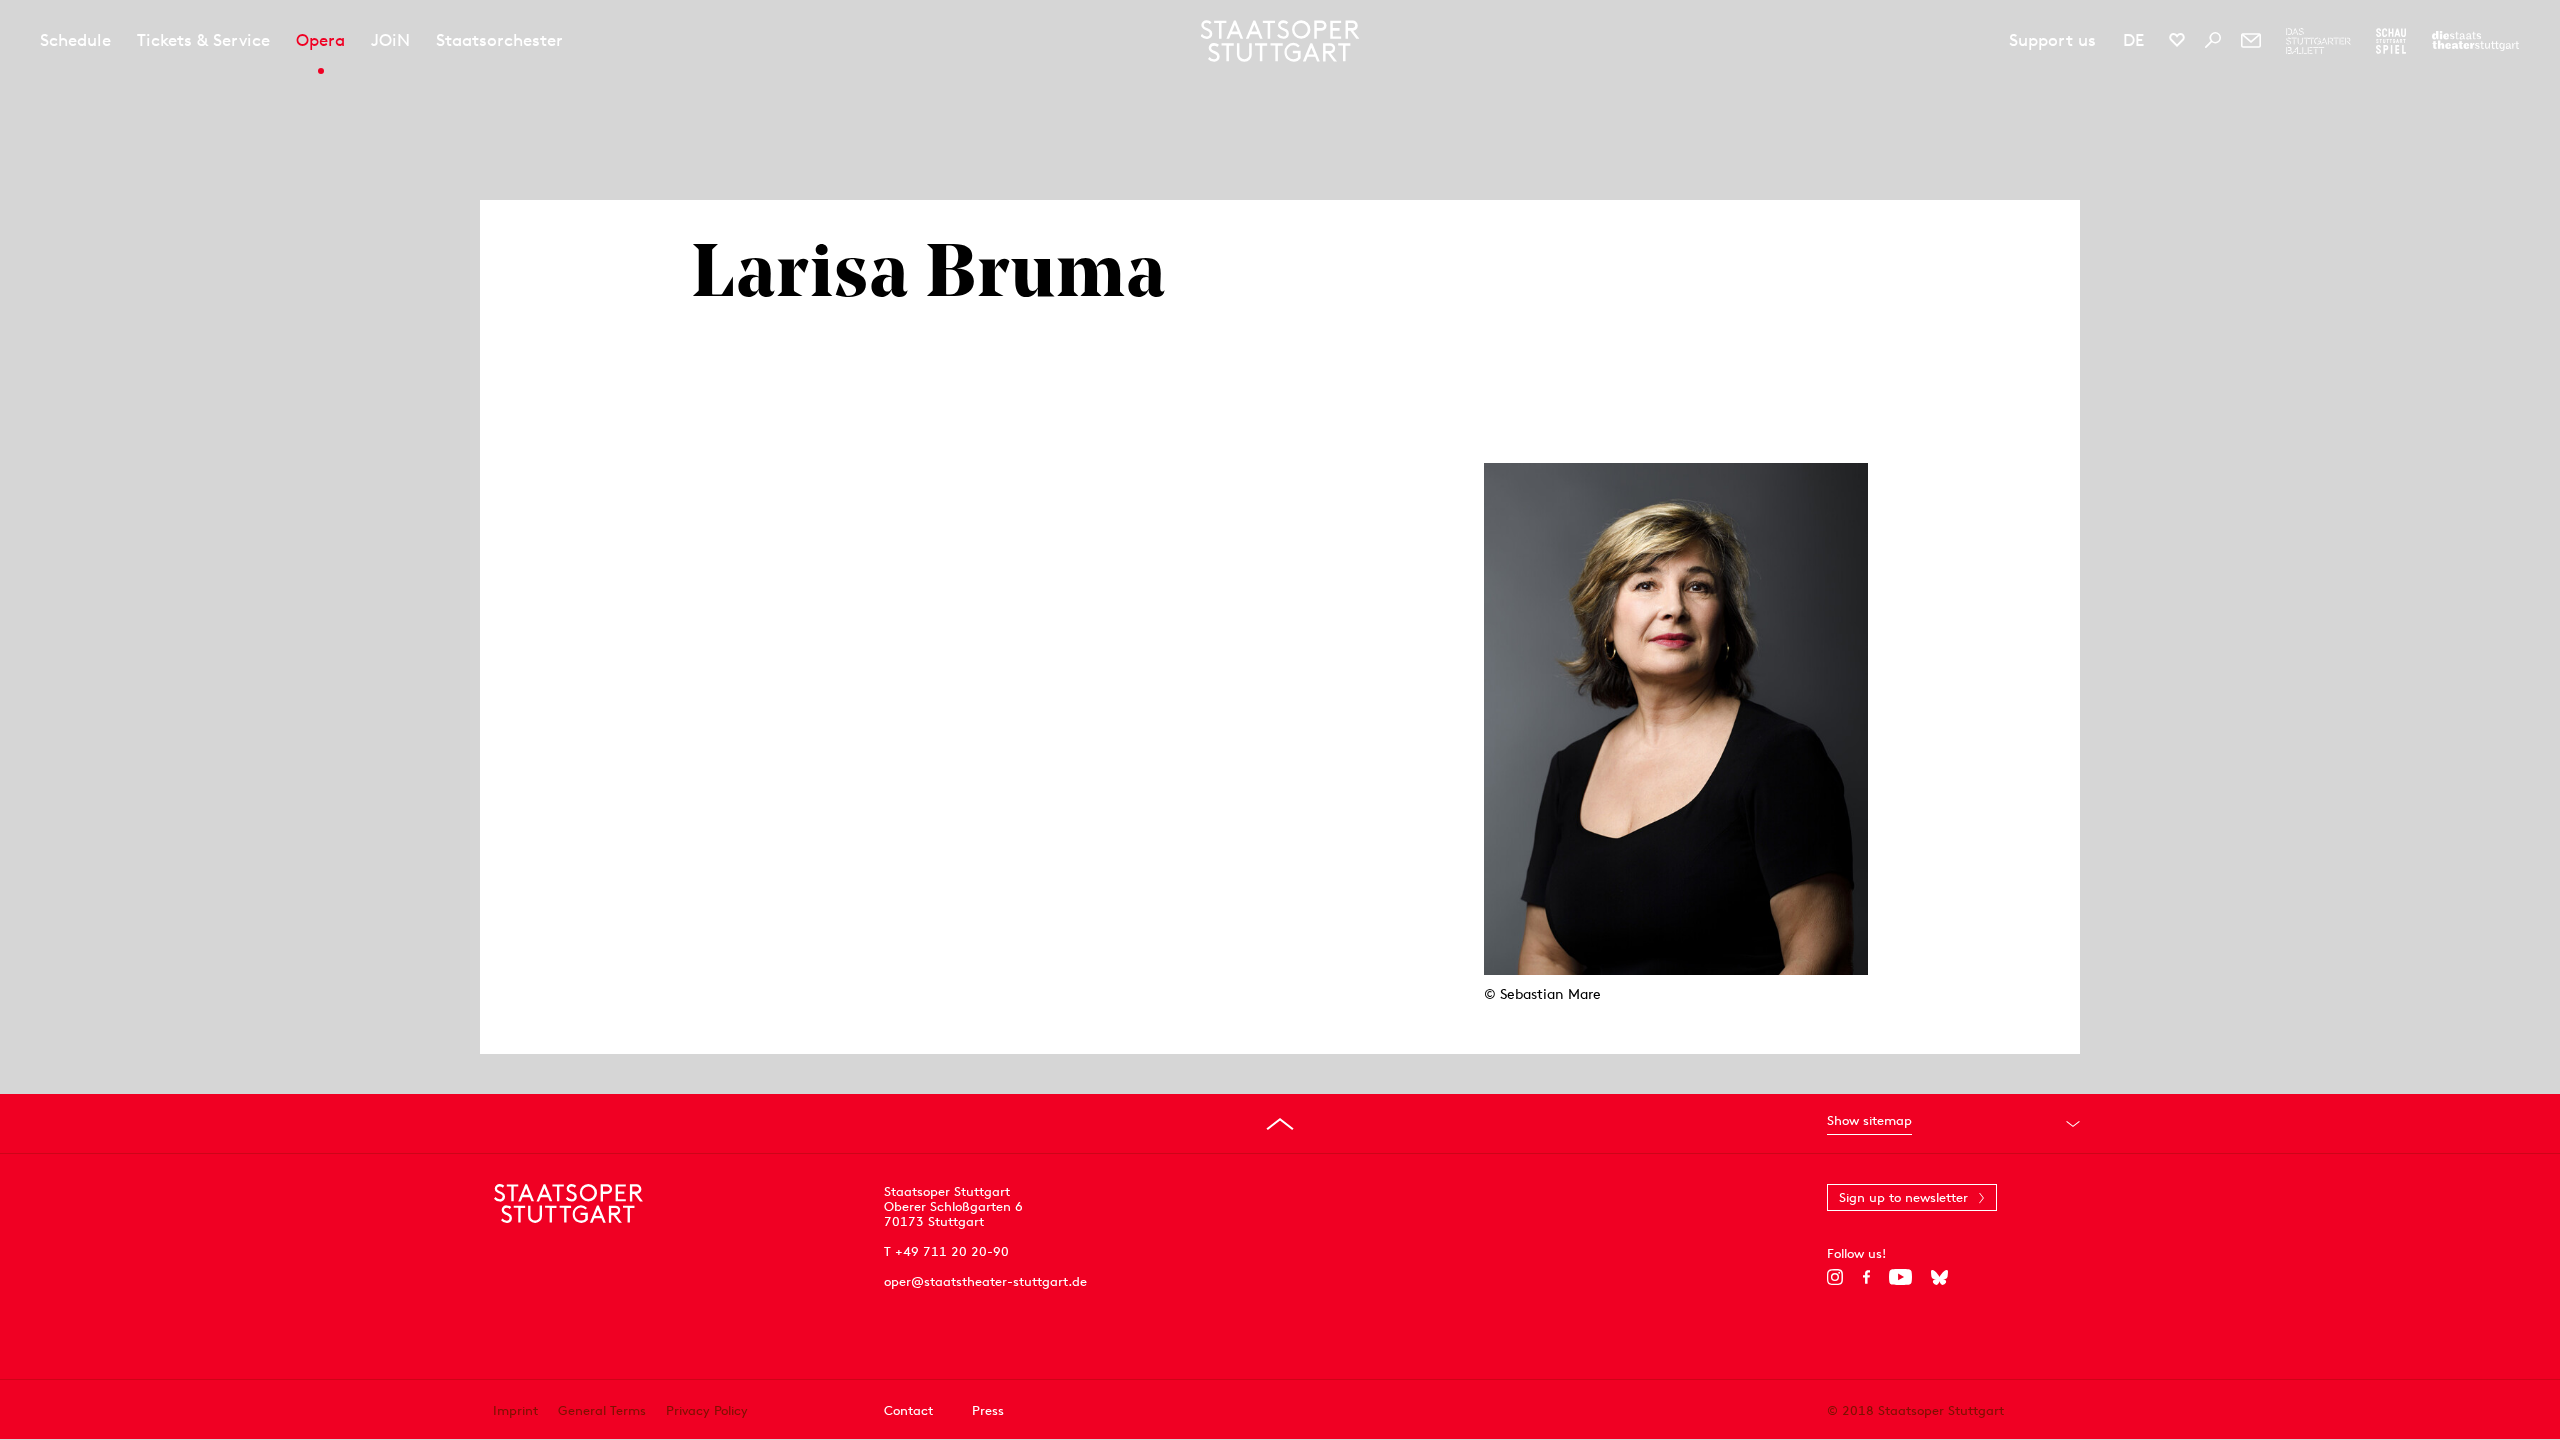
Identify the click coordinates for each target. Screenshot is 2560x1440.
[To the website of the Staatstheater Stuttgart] (2475, 41)
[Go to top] (1280, 1124)
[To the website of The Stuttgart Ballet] (2318, 41)
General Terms (602, 1410)
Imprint (515, 1410)
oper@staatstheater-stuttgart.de (985, 1281)
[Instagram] (1835, 1277)
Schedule (75, 40)
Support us (2052, 40)
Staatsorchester (499, 40)
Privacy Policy (707, 1410)
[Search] (2213, 40)
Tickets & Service (203, 40)
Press (988, 1410)
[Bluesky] (1939, 1277)
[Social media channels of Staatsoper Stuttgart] (2177, 40)
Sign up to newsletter (1903, 1197)
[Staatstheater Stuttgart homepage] (1280, 41)
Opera (320, 40)
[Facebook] (1866, 1277)
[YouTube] (1900, 1277)
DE (2133, 40)
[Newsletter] (2251, 40)
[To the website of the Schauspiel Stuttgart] (2391, 41)
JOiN (390, 40)
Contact (908, 1410)
